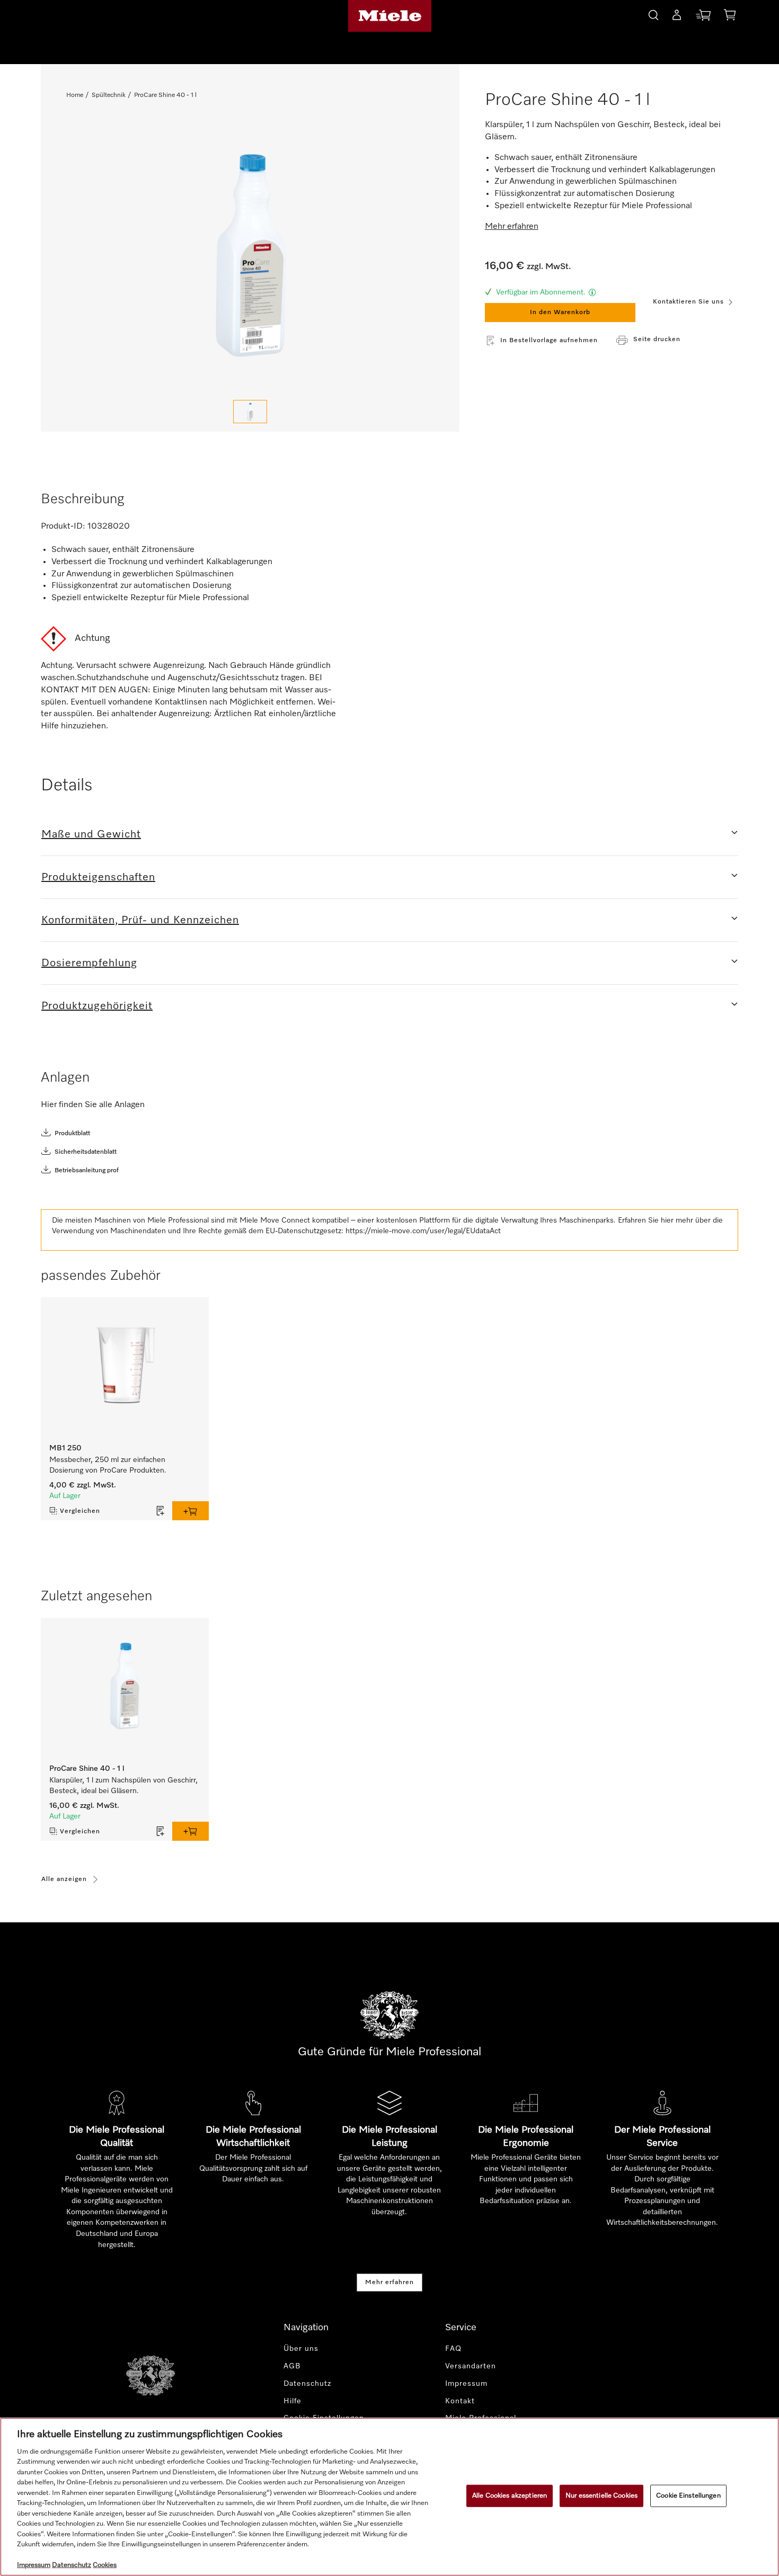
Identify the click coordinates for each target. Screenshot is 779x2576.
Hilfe (293, 2401)
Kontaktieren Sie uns (688, 302)
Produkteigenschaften (98, 877)
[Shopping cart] (730, 17)
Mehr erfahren (389, 2283)
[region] (389, 2497)
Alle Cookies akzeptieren (510, 2496)
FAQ (453, 2349)
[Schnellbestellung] (703, 17)
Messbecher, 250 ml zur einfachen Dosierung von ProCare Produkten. (108, 1465)
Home (75, 95)
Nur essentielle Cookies (601, 2496)
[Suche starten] (653, 14)
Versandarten (471, 2366)
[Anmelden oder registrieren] (677, 17)
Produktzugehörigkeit (97, 1006)
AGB (292, 2366)
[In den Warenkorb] (191, 1511)
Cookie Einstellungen (688, 2496)
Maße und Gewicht (91, 834)
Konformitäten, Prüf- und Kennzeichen (140, 920)
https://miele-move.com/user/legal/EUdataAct (423, 1231)
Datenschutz (307, 2384)
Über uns (301, 2349)
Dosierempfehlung (89, 963)
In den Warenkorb (560, 313)
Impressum (466, 2384)
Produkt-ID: (63, 527)
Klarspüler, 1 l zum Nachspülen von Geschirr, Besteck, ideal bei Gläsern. (123, 1786)
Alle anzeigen (64, 1879)
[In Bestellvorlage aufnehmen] (161, 1511)
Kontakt (460, 2401)
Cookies (105, 2565)
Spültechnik (109, 95)
